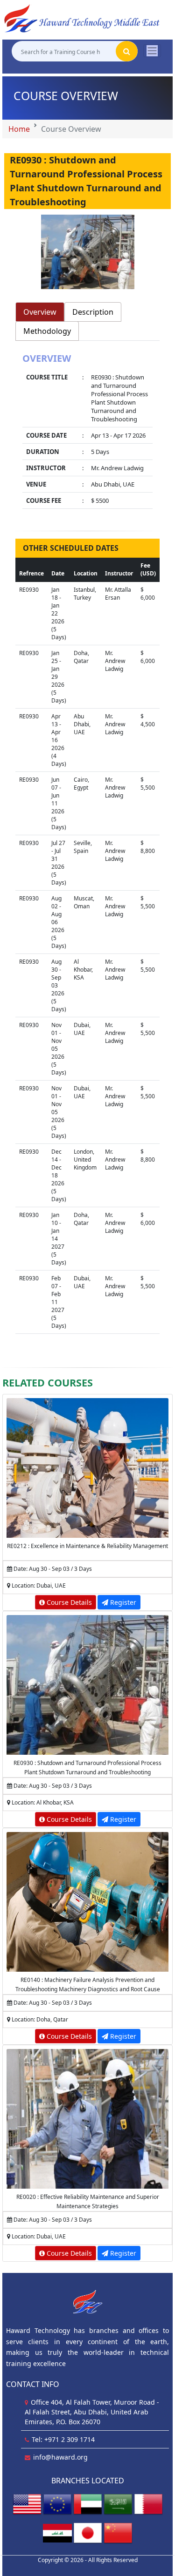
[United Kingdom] (57, 2504)
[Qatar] (148, 2504)
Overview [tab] (40, 312)
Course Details (68, 1602)
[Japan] (88, 2532)
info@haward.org (60, 2457)
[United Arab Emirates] (88, 2504)
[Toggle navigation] (152, 51)
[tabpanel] (87, 432)
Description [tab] (93, 312)
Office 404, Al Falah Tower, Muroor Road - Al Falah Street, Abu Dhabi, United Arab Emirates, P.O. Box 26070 (92, 2412)
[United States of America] (27, 2504)
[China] (118, 2532)
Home (19, 129)
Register (122, 1602)
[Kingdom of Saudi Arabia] (118, 2504)
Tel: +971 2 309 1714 (63, 2439)
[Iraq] (57, 2532)
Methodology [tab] (47, 331)
